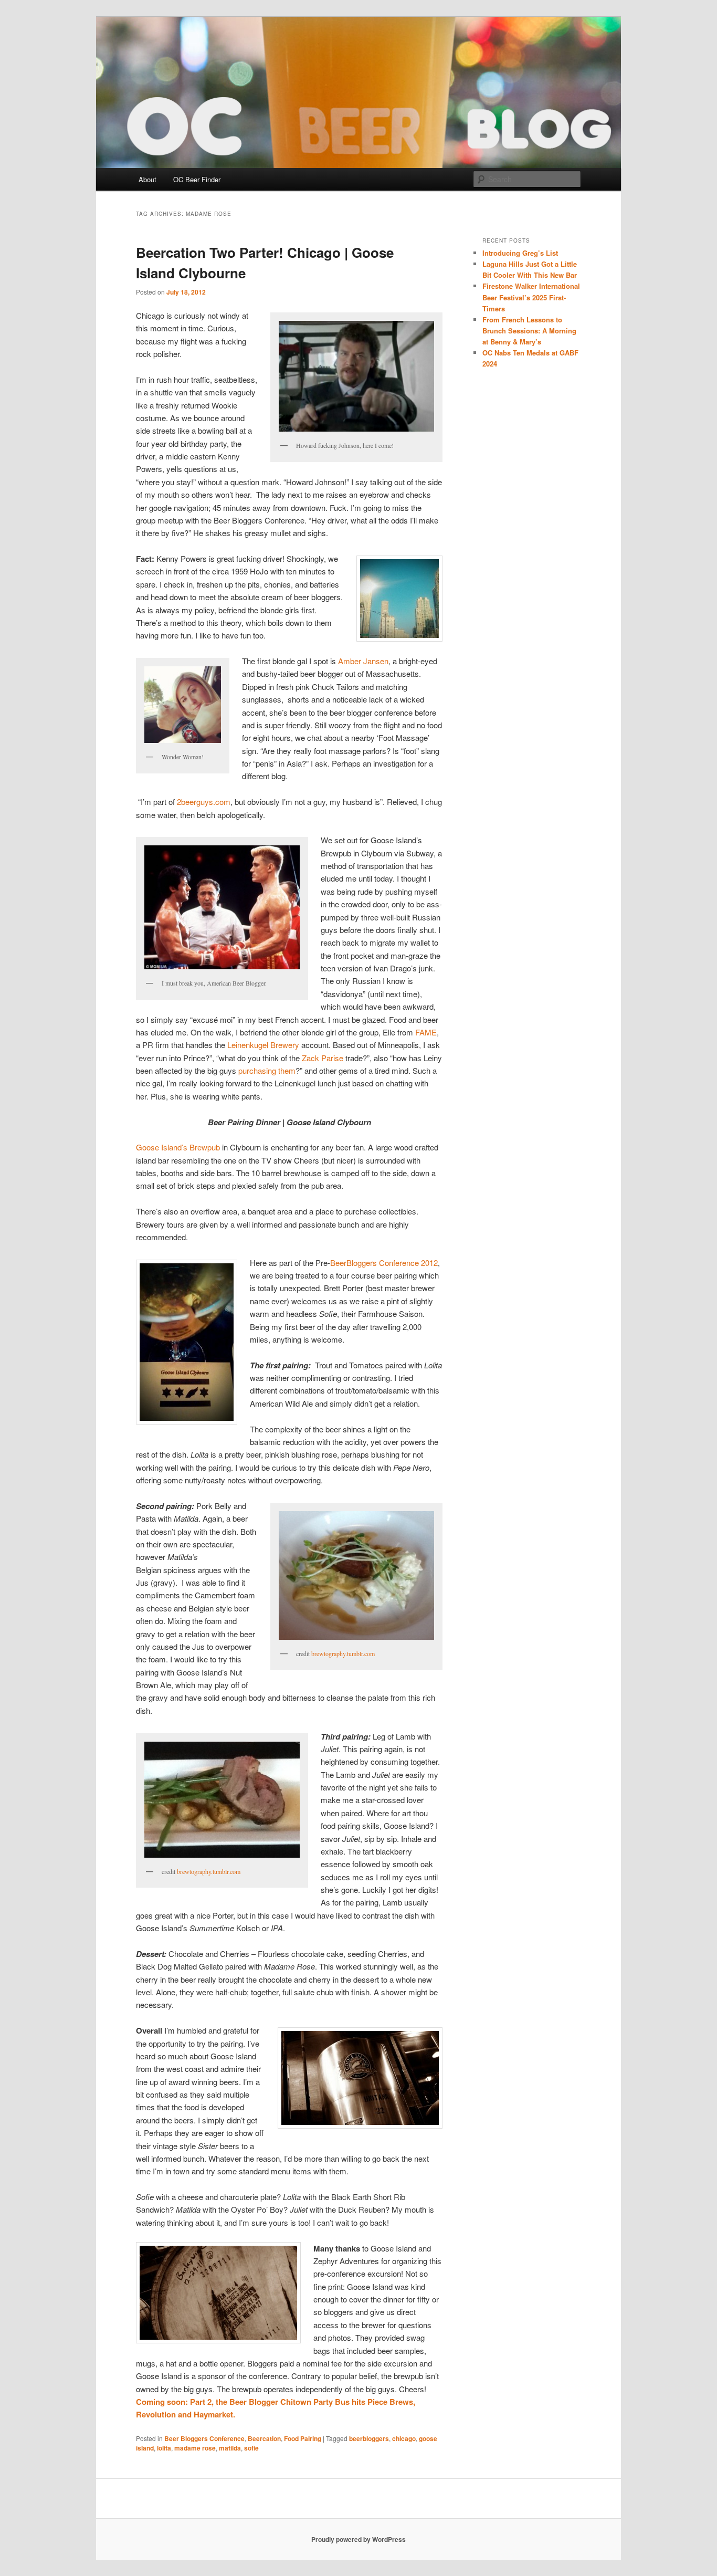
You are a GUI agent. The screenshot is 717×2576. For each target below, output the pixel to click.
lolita (164, 2448)
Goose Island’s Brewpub (178, 1147)
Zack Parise (323, 1058)
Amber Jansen (363, 661)
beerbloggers (369, 2438)
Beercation (264, 2438)
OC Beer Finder (197, 179)
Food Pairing (303, 2438)
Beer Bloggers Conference (204, 2438)
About (147, 179)
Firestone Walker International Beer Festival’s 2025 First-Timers (531, 297)
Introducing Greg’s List (520, 253)
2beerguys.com (204, 802)
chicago (404, 2438)
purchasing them (267, 1070)
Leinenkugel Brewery (263, 1045)
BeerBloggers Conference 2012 (384, 1263)
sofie (251, 2448)
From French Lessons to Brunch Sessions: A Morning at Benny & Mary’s (529, 331)
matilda (230, 2448)
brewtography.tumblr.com (343, 1653)
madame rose (195, 2448)
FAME (426, 1032)
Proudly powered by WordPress (358, 2539)
